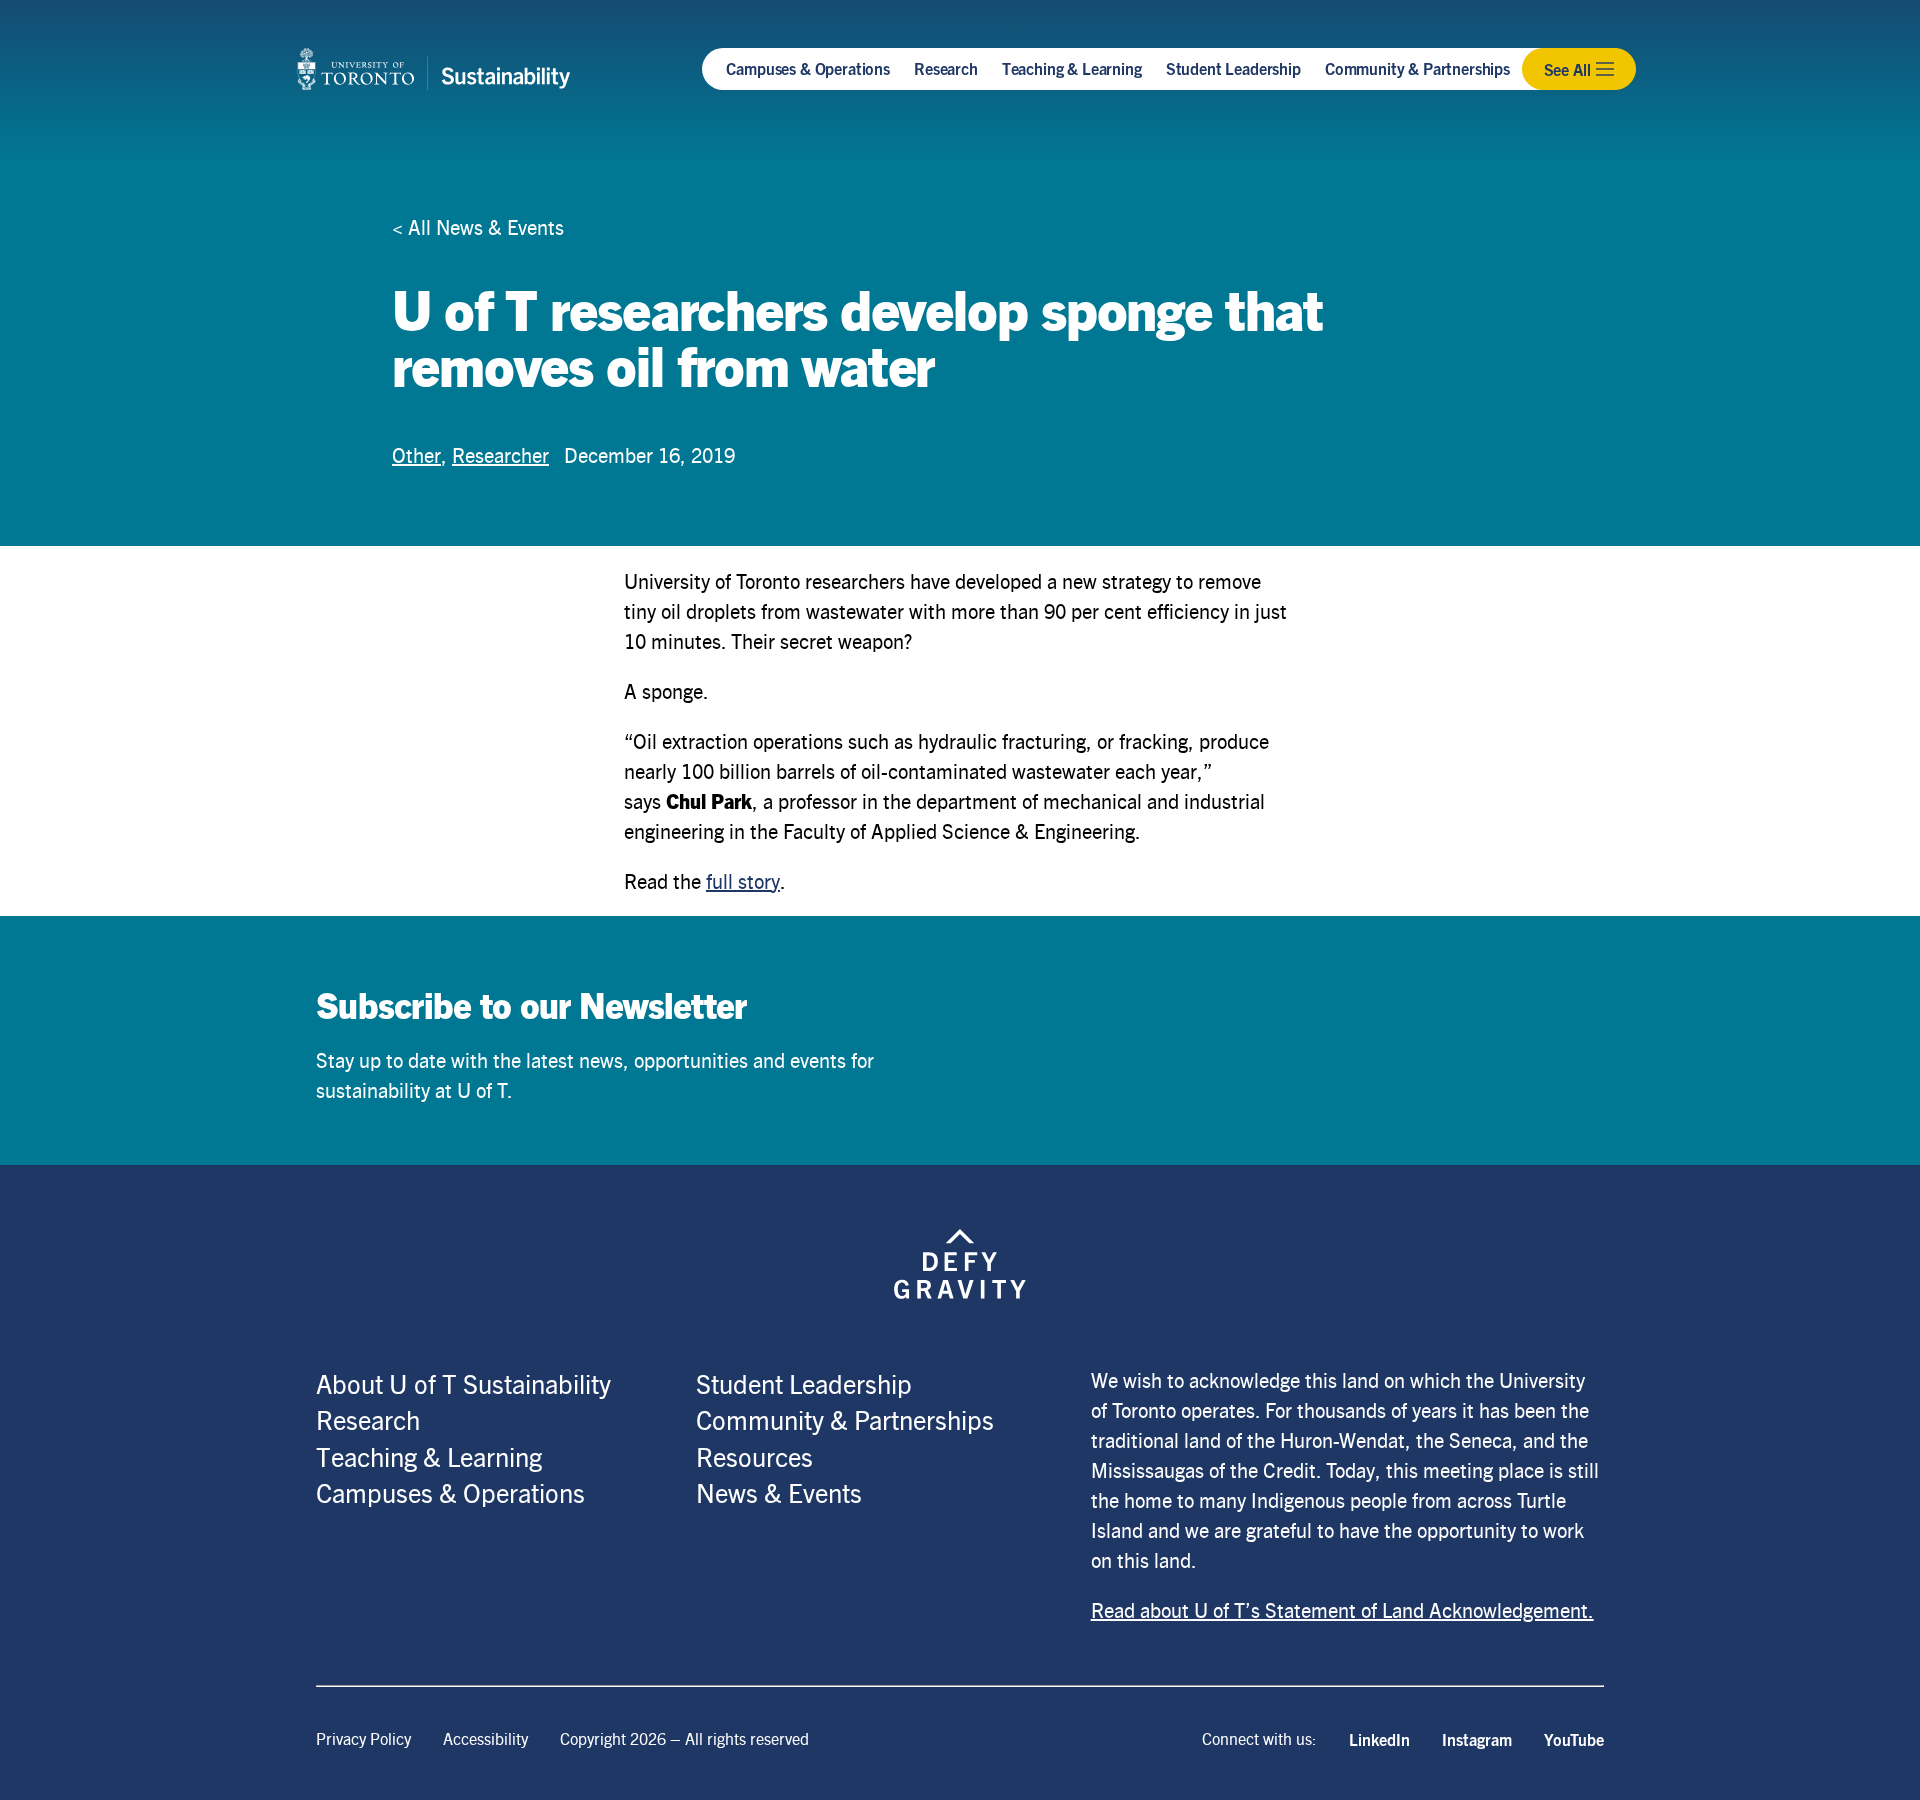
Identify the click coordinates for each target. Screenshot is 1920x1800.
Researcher (500, 454)
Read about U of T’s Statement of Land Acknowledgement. (1342, 1609)
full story (743, 880)
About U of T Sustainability (463, 1383)
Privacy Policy (363, 1738)
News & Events (779, 1492)
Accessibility (485, 1738)
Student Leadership (1233, 68)
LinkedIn (1379, 1739)
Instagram (1477, 1739)
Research (946, 68)
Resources (754, 1456)
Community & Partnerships (1417, 68)
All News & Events (486, 226)
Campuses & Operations (808, 68)
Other (416, 454)
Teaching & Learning (1072, 68)
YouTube (1574, 1739)
